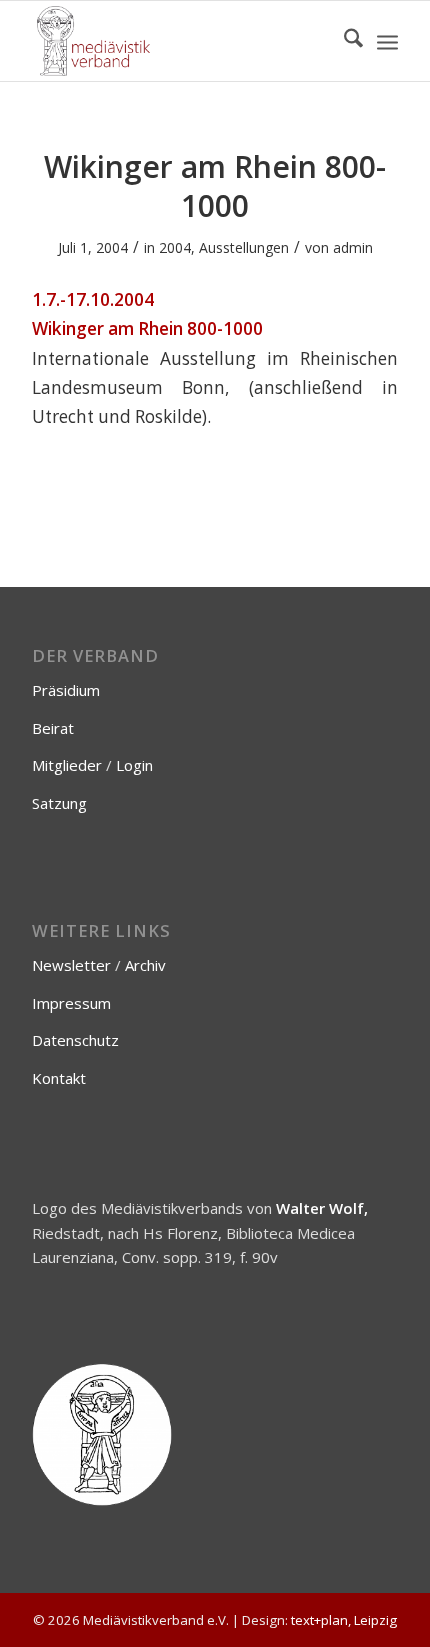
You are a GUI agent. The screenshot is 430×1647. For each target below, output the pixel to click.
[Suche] (343, 41)
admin (353, 247)
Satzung (59, 803)
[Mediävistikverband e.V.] (178, 41)
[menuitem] (343, 41)
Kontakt (59, 1078)
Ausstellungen (244, 247)
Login (134, 765)
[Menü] (387, 41)
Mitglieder (67, 765)
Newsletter (71, 965)
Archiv (145, 965)
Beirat (53, 728)
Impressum (71, 1003)
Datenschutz (75, 1040)
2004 (175, 247)
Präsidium (66, 690)
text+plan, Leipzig (344, 1620)
